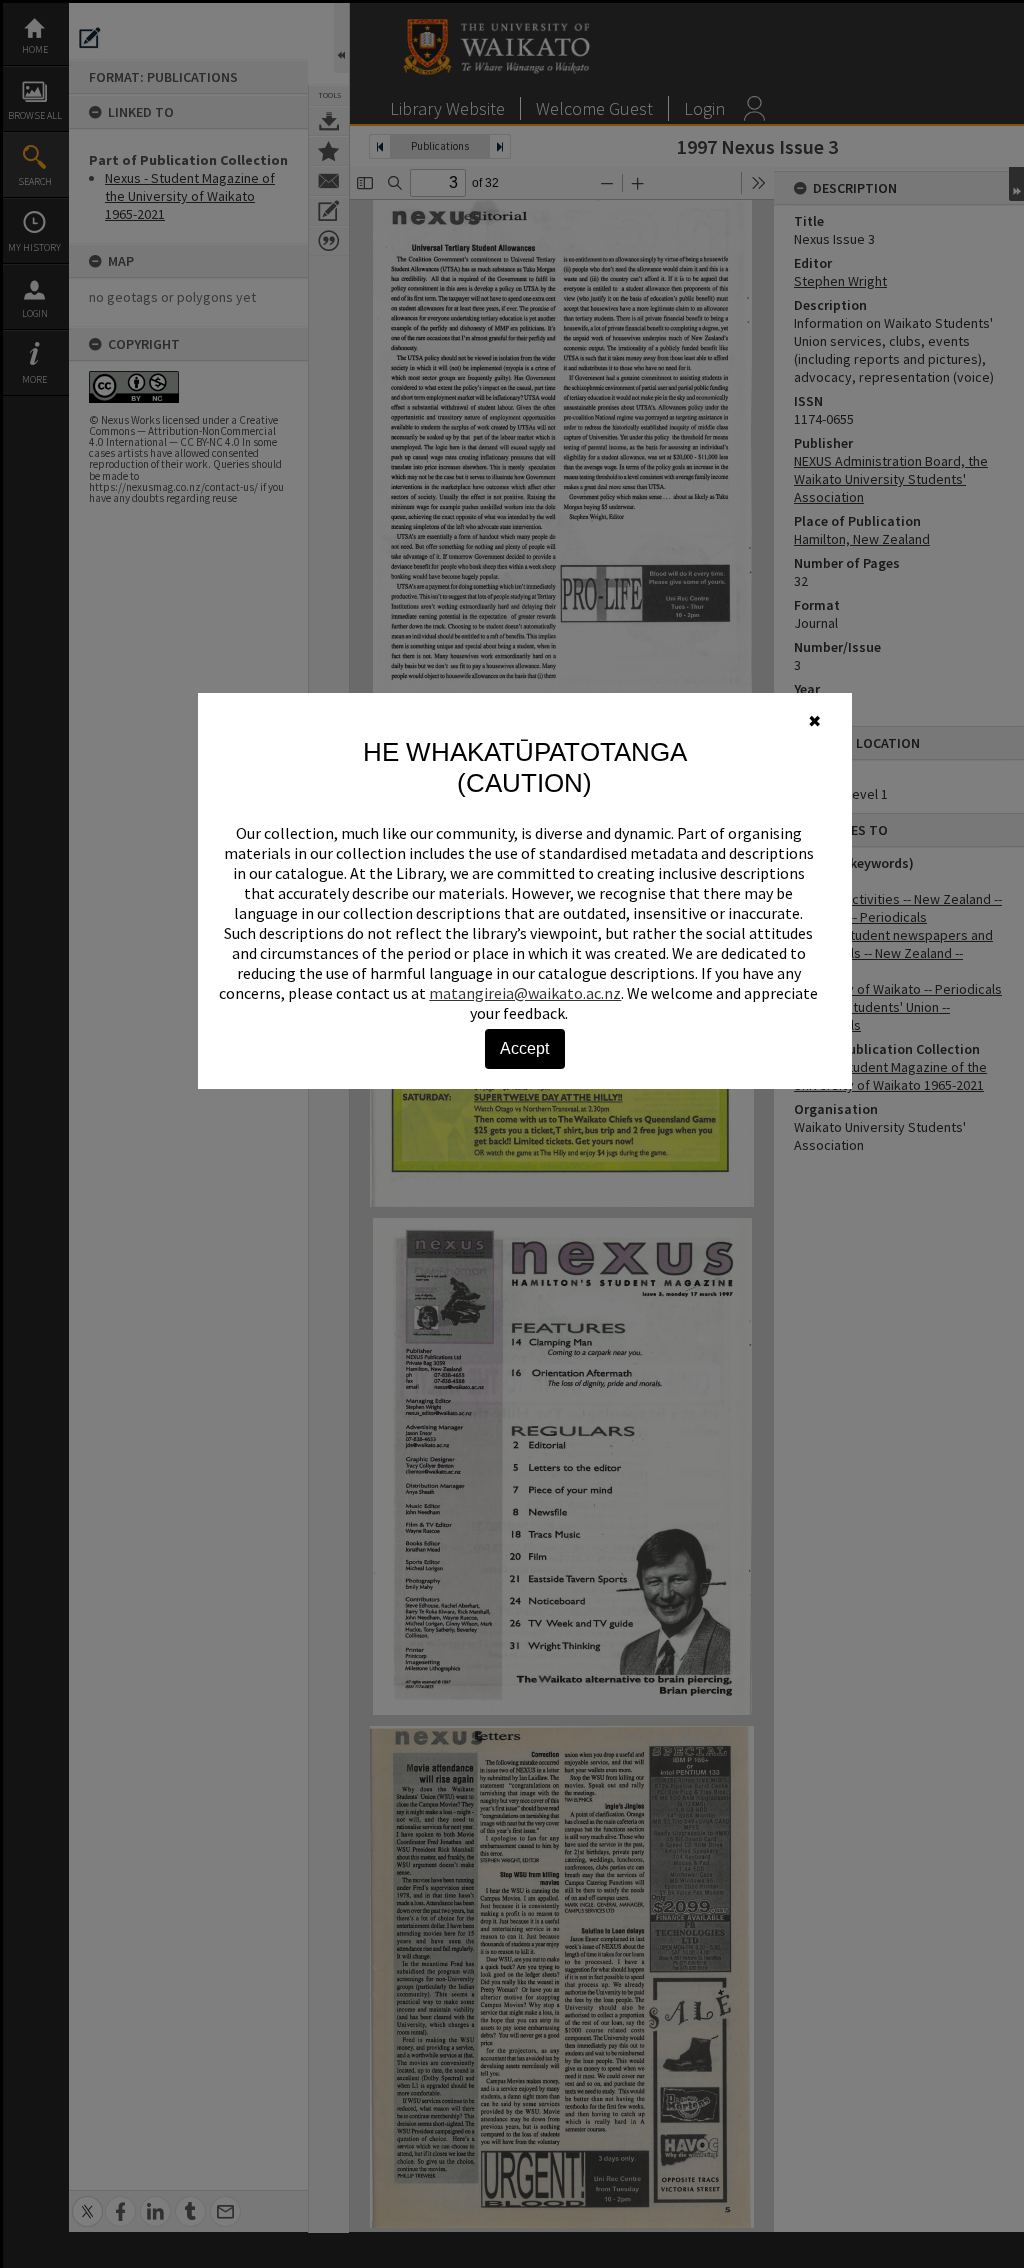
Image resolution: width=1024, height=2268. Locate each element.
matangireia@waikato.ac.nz (525, 993)
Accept (524, 1048)
